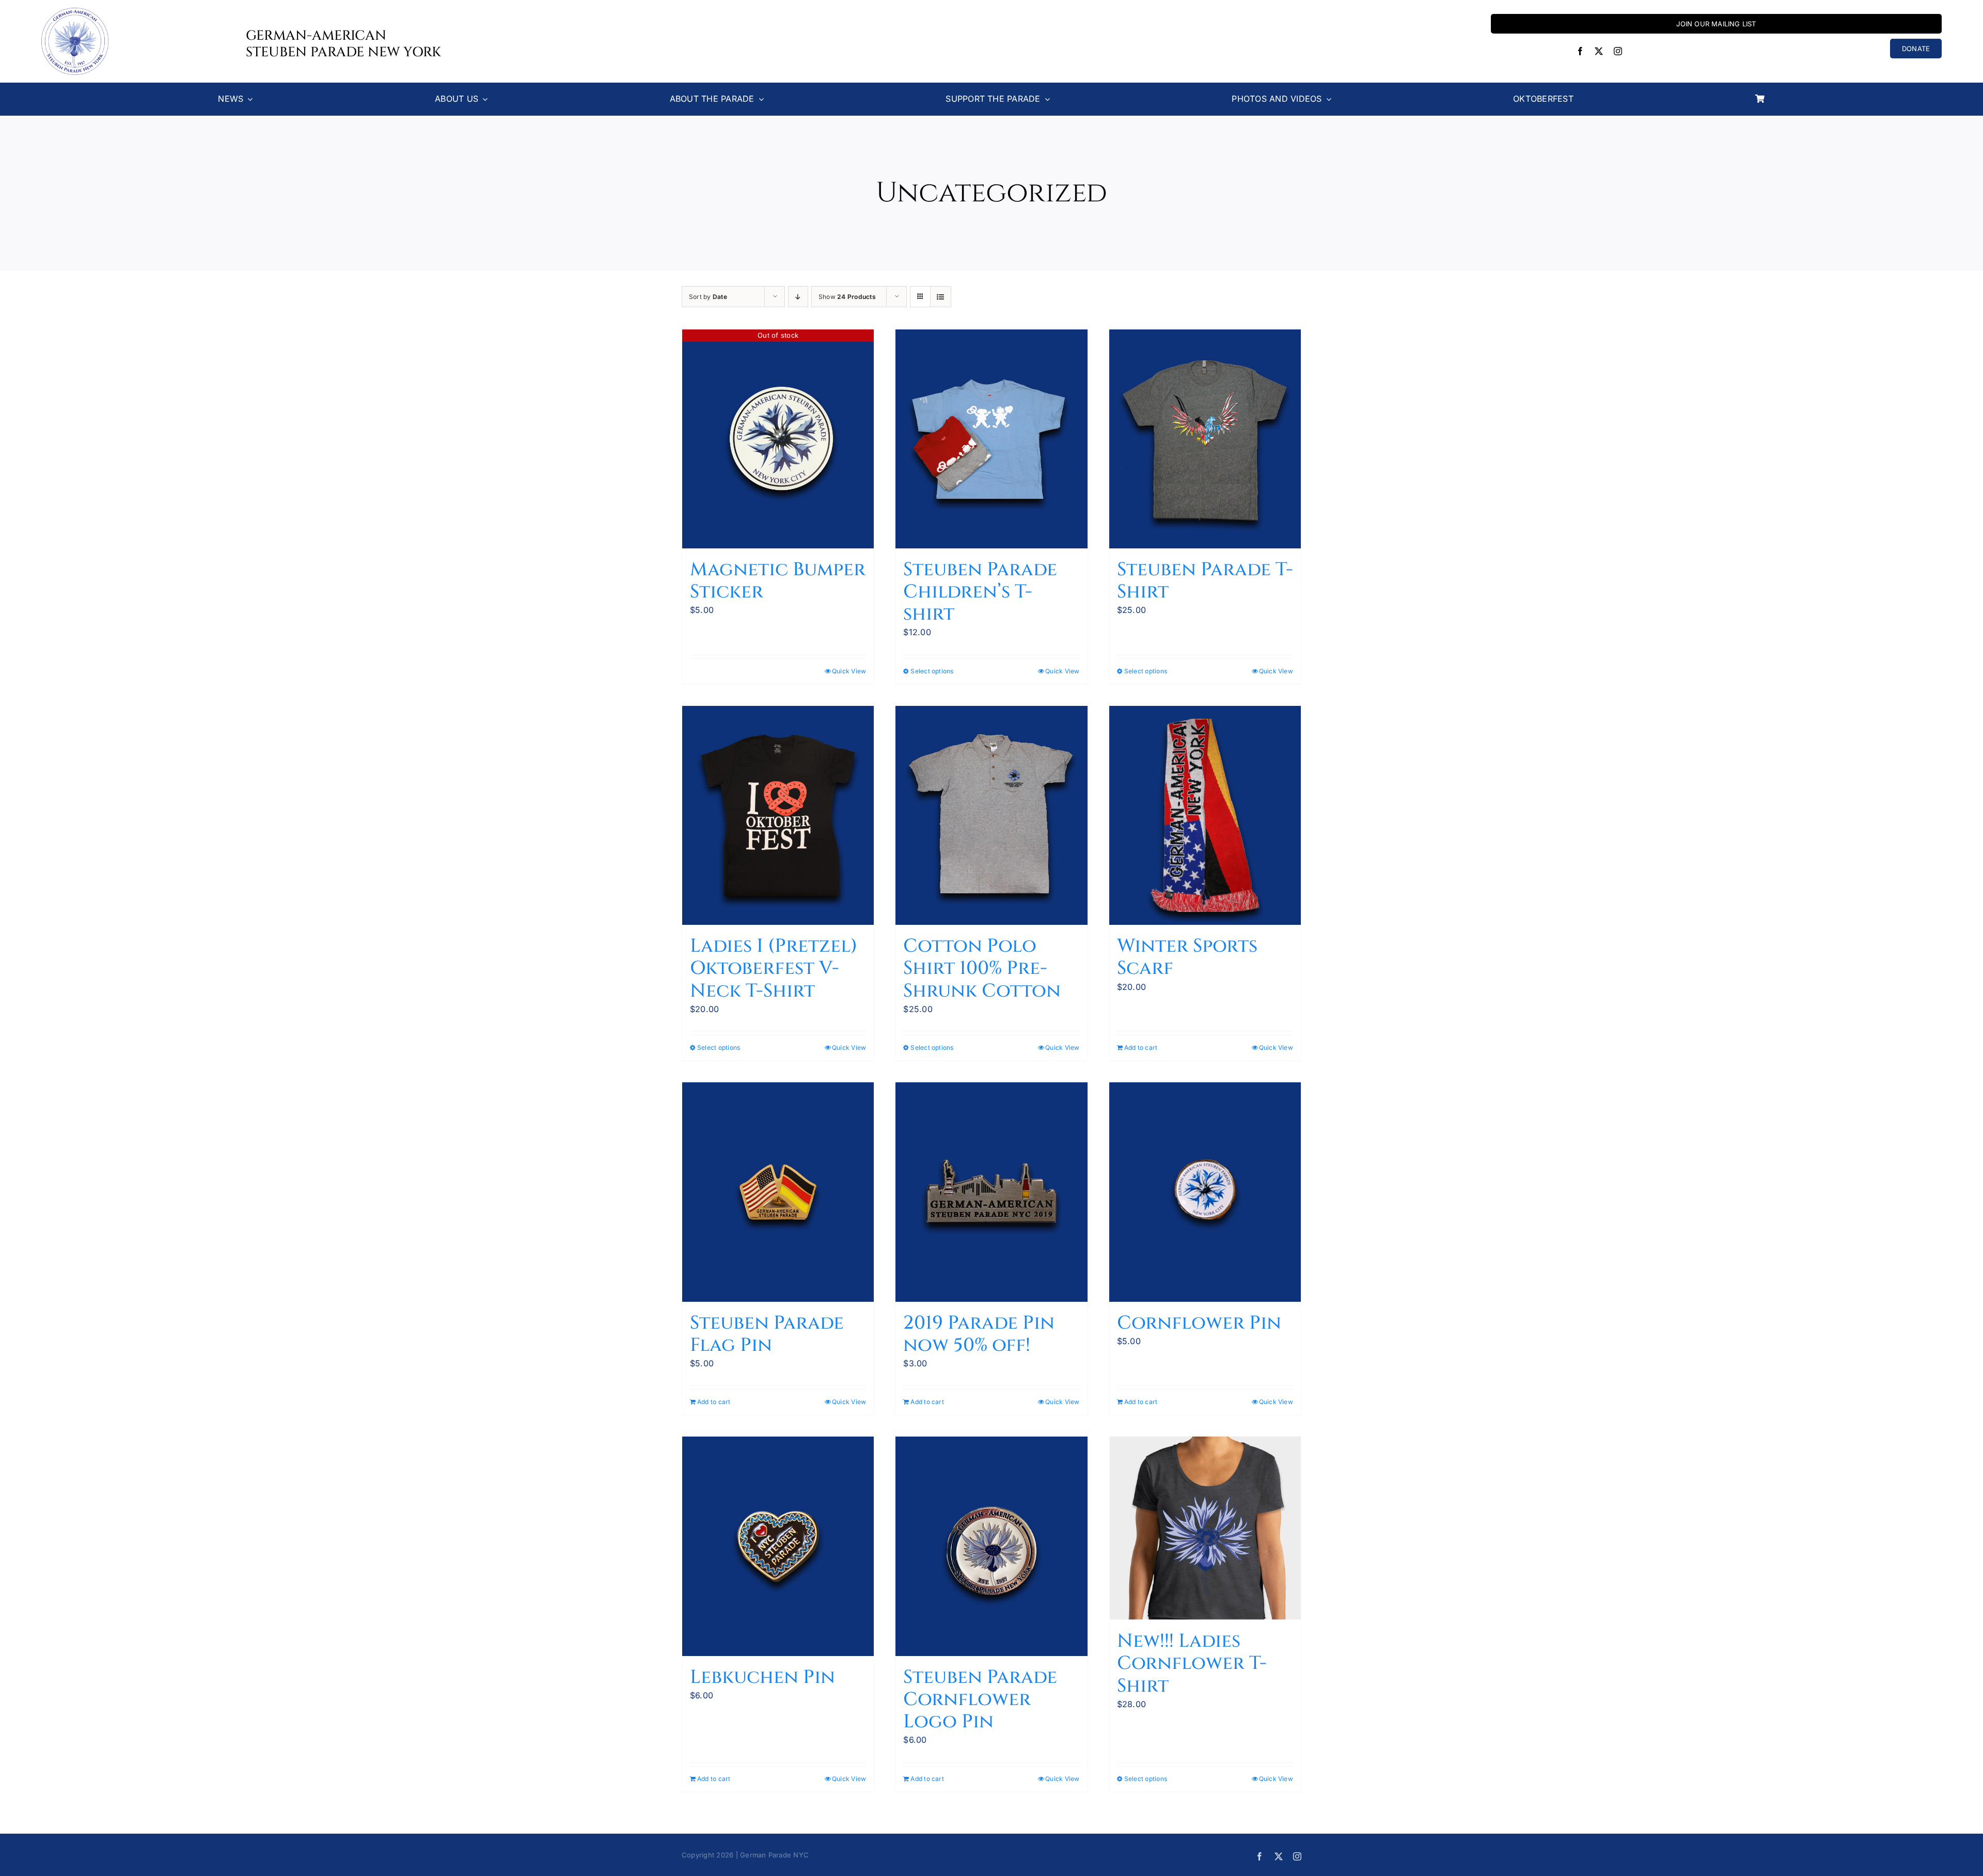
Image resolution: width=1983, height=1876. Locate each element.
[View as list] (941, 297)
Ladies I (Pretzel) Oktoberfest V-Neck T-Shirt (774, 968)
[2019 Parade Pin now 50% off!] (991, 1192)
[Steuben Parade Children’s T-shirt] (991, 439)
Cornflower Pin (1199, 1323)
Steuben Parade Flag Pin (767, 1334)
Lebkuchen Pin (762, 1677)
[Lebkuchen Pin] (778, 1546)
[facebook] (1580, 51)
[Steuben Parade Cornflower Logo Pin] (991, 1546)
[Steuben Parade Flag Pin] (778, 1192)
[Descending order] (798, 297)
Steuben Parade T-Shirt (1205, 581)
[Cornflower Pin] (1205, 1192)
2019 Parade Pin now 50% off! (979, 1334)
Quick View (849, 671)
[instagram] (1618, 51)
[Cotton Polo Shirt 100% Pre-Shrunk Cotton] (991, 815)
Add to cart (1141, 1047)
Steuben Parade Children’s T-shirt (980, 592)
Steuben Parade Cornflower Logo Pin (980, 1699)
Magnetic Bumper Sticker (778, 581)
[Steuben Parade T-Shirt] (1205, 439)
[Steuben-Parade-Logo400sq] (75, 12)
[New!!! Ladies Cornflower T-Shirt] (1205, 1528)
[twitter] (1599, 51)
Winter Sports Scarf (1187, 957)
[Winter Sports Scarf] (1205, 815)
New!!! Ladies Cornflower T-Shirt (1192, 1663)
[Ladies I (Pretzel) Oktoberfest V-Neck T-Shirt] (778, 815)
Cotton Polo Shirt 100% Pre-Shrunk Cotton (982, 968)
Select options (932, 671)
